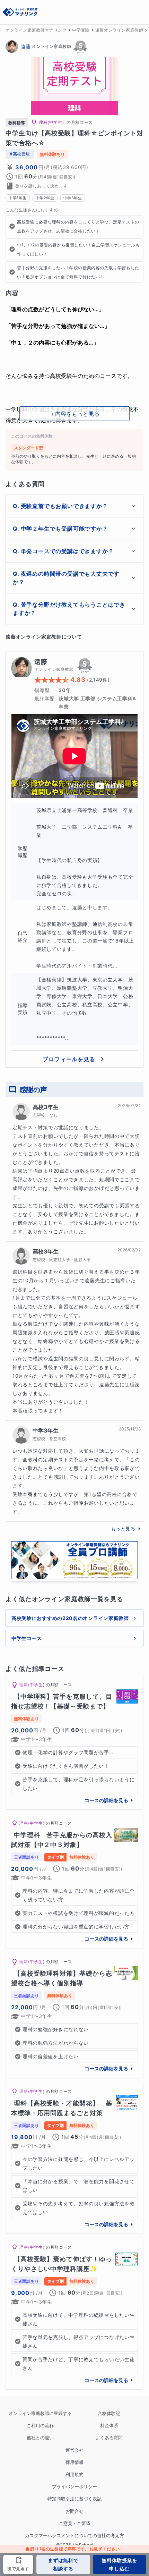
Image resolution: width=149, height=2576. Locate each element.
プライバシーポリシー (74, 2487)
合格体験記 (109, 2413)
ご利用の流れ (40, 2426)
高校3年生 (46, 1107)
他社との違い (40, 2438)
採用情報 (74, 2462)
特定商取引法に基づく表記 (74, 2499)
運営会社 (74, 2450)
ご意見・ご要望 (75, 2523)
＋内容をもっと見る (74, 414)
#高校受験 (20, 154)
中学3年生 (46, 1430)
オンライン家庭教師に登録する (40, 2413)
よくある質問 (109, 2438)
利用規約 (74, 2474)
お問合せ (74, 2511)
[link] (74, 1742)
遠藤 (26, 46)
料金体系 (109, 2426)
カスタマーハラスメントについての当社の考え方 (74, 2536)
